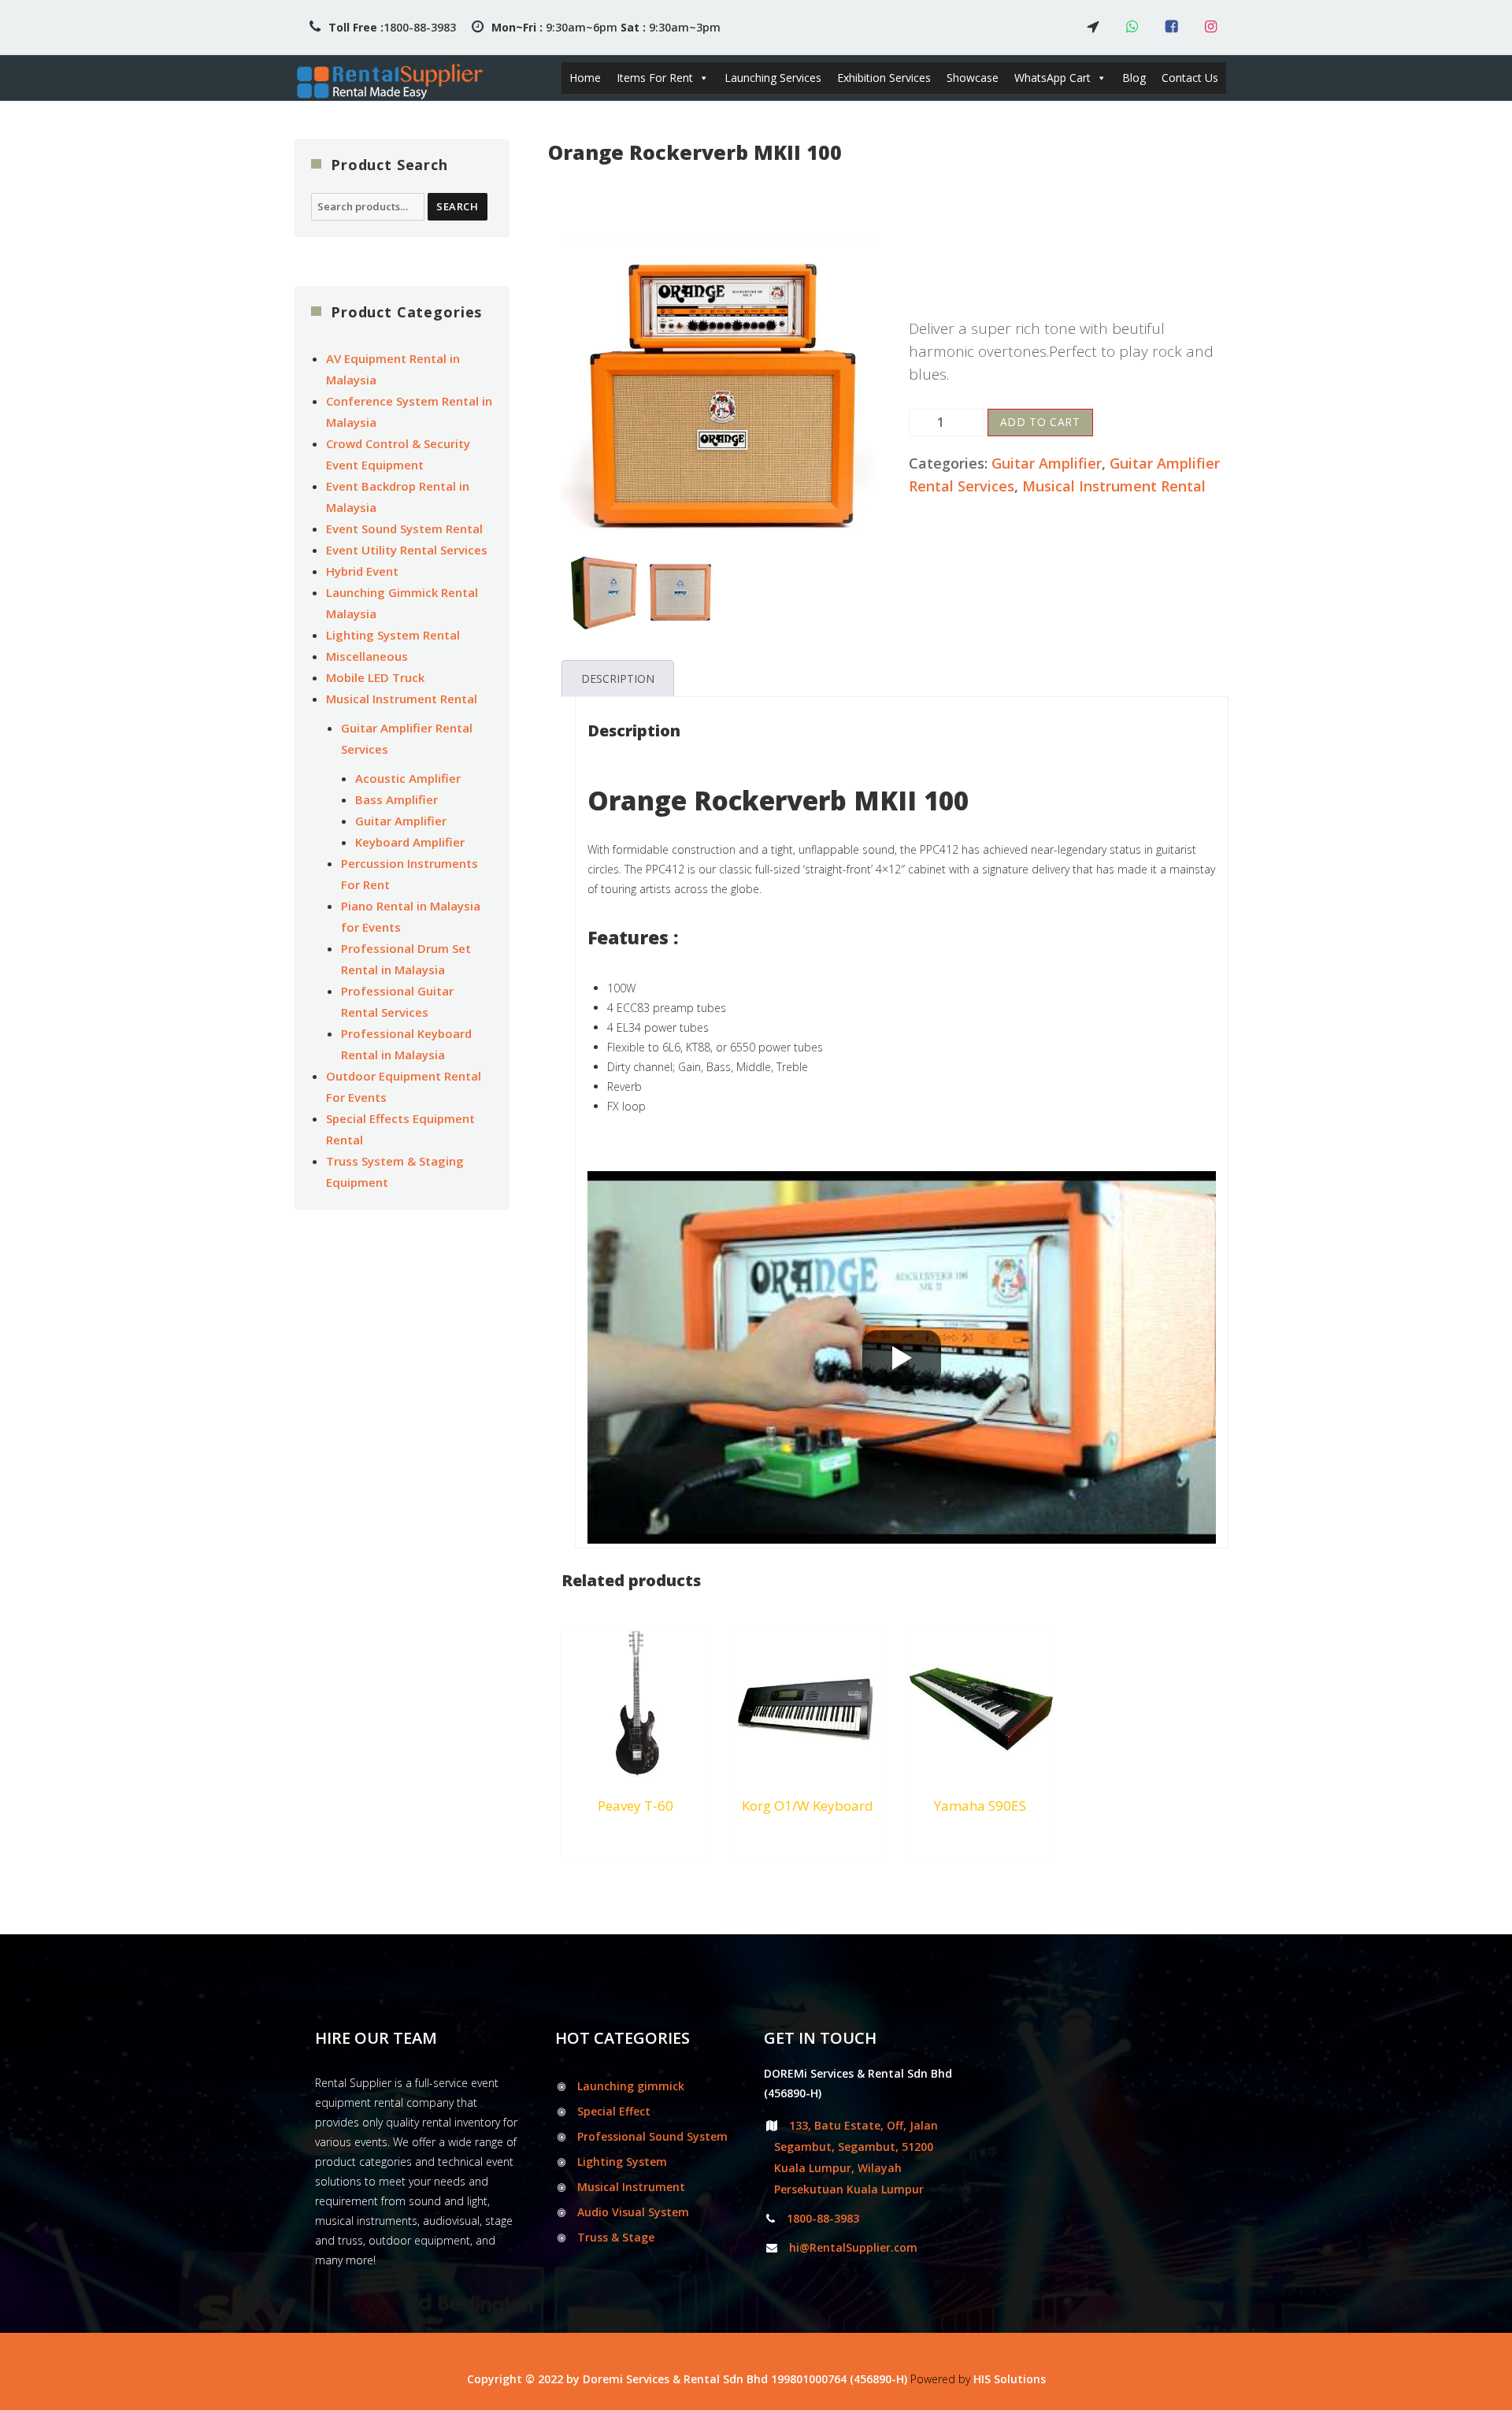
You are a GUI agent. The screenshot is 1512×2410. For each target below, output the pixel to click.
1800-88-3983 (392, 27)
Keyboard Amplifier (410, 842)
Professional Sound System (652, 2136)
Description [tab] (618, 679)
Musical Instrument (631, 2187)
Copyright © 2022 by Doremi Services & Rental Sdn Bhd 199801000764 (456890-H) (687, 2379)
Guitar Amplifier (1047, 463)
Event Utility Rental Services (407, 550)
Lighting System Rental (393, 635)
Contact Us (1190, 78)
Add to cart (1040, 422)
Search (458, 206)
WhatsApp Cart (1052, 78)
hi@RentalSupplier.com (853, 2247)
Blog (1134, 78)
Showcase (973, 78)
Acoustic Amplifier (408, 778)
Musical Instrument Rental (1114, 486)
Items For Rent (655, 78)
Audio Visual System (633, 2212)
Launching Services (773, 78)
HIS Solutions (1010, 2379)
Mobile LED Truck (375, 677)
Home (585, 78)
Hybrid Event (362, 571)
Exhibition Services (884, 78)
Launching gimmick (631, 2086)
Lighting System (622, 2162)
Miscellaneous (367, 656)
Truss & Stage (616, 2237)
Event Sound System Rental (404, 528)
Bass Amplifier (397, 799)
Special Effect (614, 2111)
